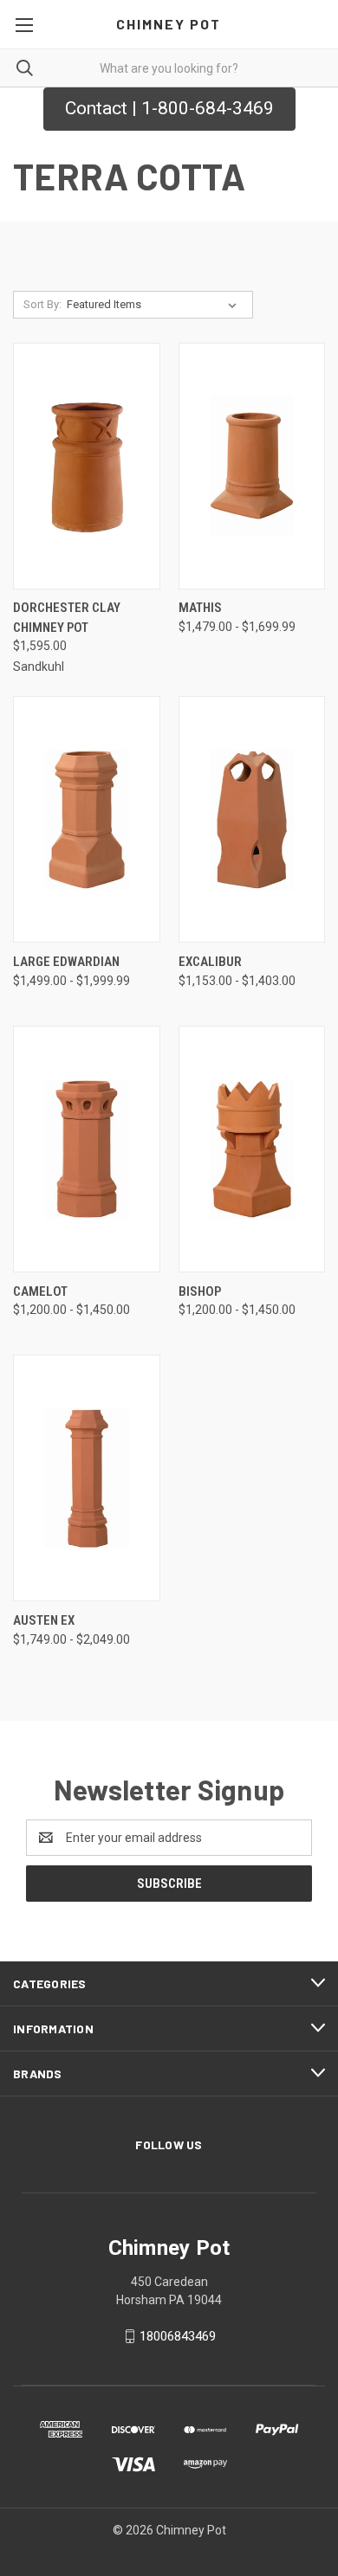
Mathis (200, 608)
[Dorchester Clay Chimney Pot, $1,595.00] (87, 466)
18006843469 (178, 2336)
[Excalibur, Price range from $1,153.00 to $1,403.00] (252, 819)
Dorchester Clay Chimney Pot (67, 618)
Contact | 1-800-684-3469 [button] (169, 108)
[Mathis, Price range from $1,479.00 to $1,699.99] (252, 466)
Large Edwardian (66, 962)
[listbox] (155, 305)
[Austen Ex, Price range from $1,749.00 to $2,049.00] (87, 1478)
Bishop (200, 1291)
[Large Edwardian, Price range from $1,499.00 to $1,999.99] (87, 819)
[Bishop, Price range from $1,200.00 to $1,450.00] (252, 1149)
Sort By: (42, 304)
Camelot (40, 1291)
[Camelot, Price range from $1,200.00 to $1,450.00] (87, 1149)
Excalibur (210, 962)
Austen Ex (44, 1620)
